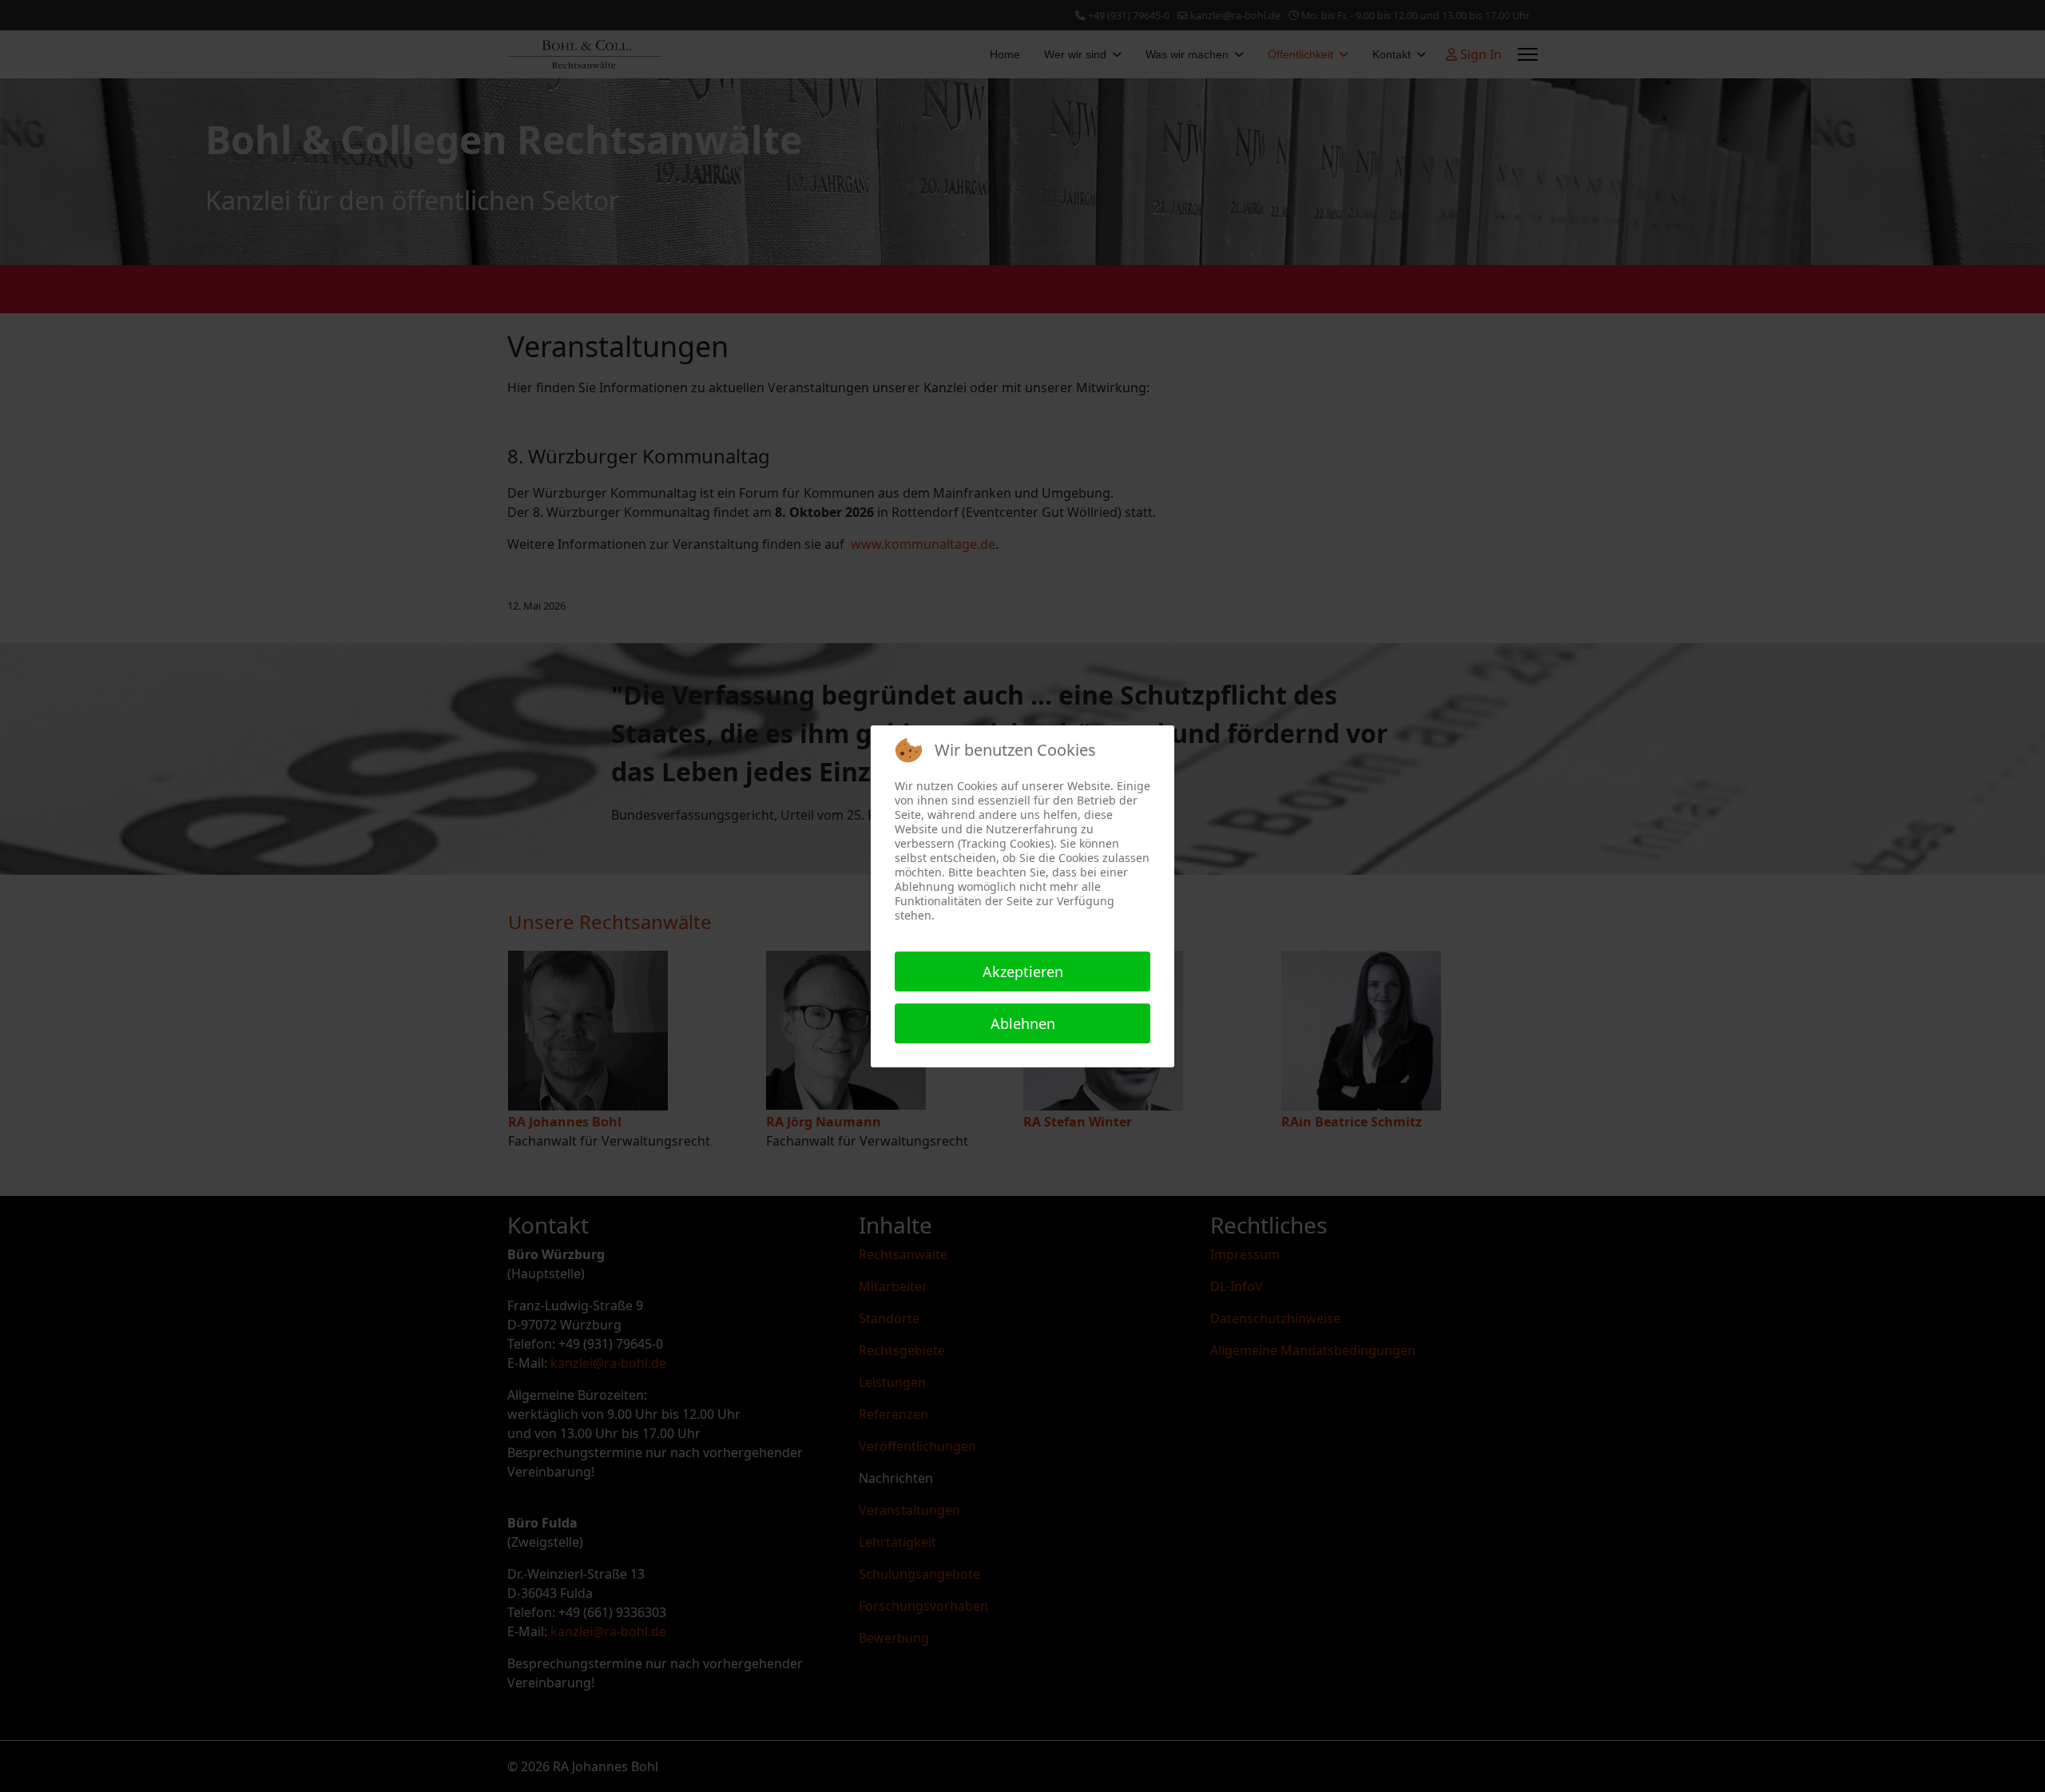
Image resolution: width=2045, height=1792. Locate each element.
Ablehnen (1023, 1023)
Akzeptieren (1023, 971)
